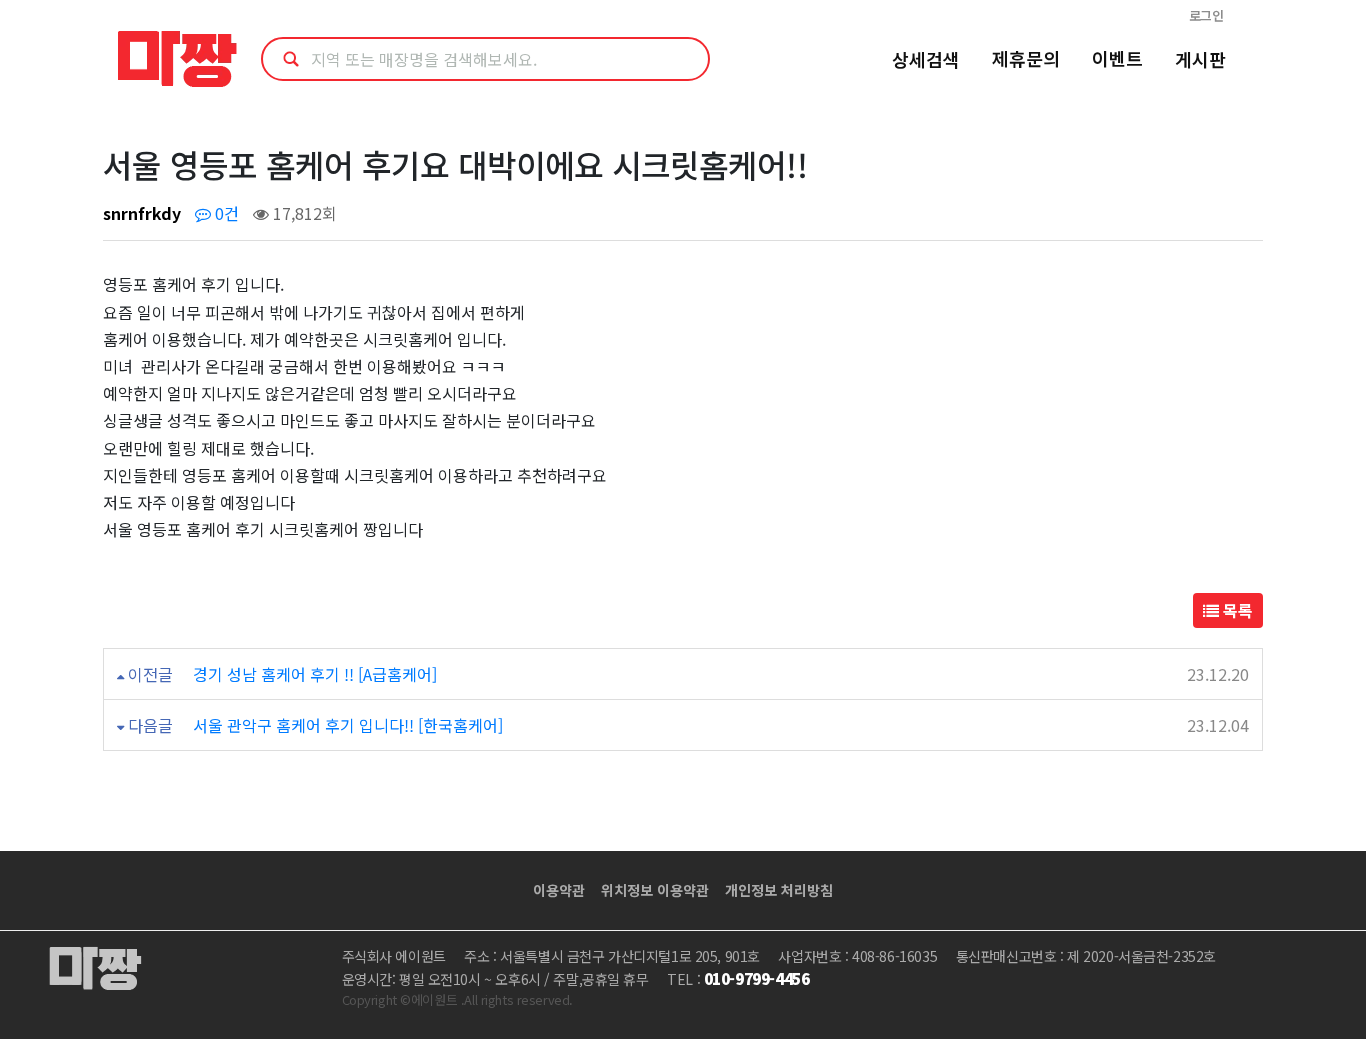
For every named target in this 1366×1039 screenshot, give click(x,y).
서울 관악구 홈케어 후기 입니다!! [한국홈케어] (348, 725)
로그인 (1206, 15)
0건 (225, 213)
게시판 (1200, 59)
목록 (1236, 610)
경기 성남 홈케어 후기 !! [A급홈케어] (315, 674)
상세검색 (926, 59)
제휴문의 (1026, 58)
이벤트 (1117, 58)
